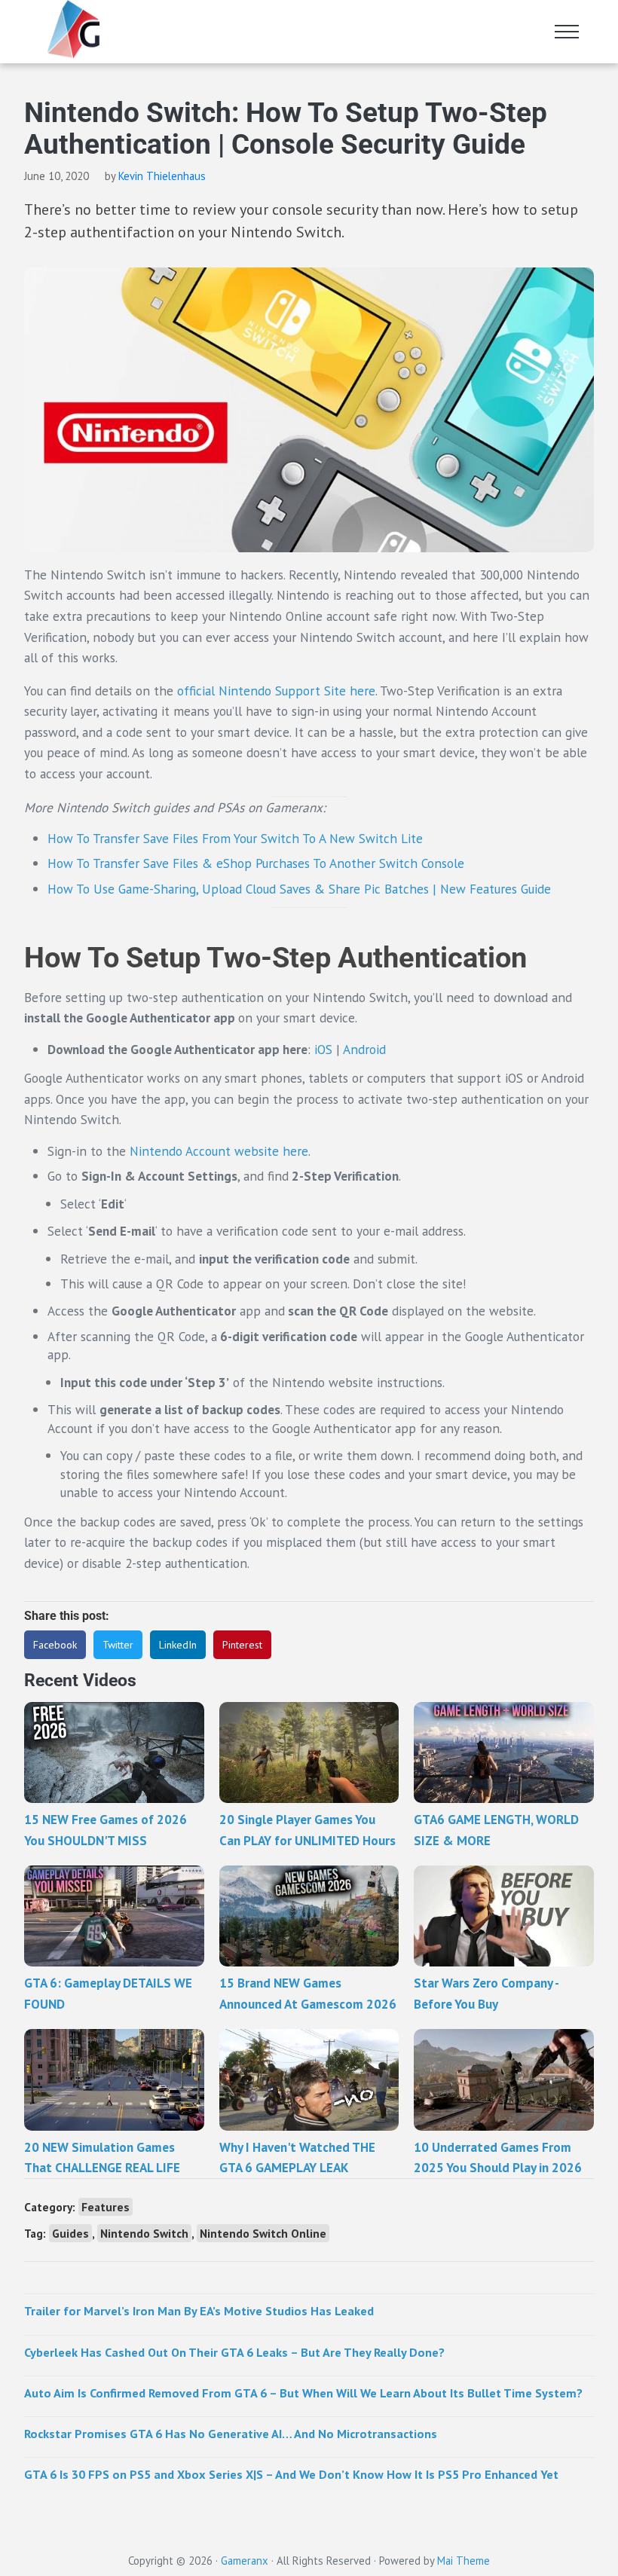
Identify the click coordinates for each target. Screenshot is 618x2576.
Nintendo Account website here (219, 1151)
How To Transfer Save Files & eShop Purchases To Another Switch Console (256, 863)
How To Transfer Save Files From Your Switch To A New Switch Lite (235, 838)
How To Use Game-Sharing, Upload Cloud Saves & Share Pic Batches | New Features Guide (299, 889)
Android (364, 1049)
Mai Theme (463, 2561)
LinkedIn (178, 1645)
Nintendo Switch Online (263, 2233)
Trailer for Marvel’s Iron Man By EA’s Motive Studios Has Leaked (199, 2310)
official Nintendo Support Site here (276, 691)
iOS (323, 1049)
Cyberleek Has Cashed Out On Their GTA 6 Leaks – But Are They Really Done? (234, 2352)
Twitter (118, 1645)
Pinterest (242, 1645)
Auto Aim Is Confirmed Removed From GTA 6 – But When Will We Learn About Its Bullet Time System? (303, 2393)
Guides (70, 2233)
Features (106, 2207)
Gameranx (245, 2561)
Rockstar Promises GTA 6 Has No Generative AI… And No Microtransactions (231, 2433)
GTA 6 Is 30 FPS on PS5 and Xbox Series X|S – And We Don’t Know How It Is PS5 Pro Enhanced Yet (291, 2474)
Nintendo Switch (144, 2233)
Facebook (55, 1645)
